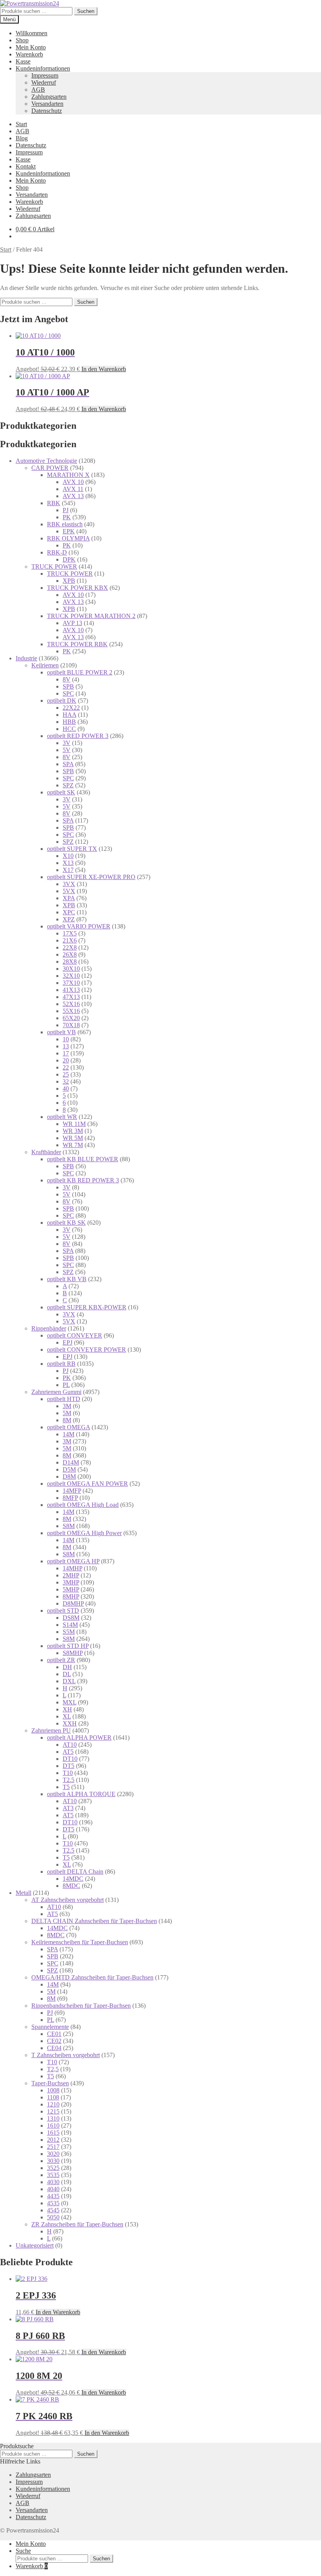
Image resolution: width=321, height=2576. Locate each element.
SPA (68, 764)
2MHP (71, 1575)
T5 (66, 1787)
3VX (69, 884)
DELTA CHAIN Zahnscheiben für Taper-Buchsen (94, 1921)
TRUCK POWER (54, 567)
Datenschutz (47, 111)
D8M (69, 1477)
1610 (53, 2126)
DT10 (70, 1759)
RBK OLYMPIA (68, 538)
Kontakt (26, 166)
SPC (68, 693)
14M (69, 1434)
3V (67, 743)
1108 (53, 2097)
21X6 (70, 940)
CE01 (54, 2034)
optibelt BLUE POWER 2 (80, 672)
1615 (53, 2133)
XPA (69, 898)
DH (67, 1667)
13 (66, 1046)
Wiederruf (44, 82)
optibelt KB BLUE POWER (83, 1159)
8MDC (71, 1886)
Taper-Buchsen (50, 2083)
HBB (69, 722)
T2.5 (69, 1780)
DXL (69, 1681)
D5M (69, 1469)
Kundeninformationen (43, 68)
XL (67, 1716)
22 (66, 1067)
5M (67, 1413)
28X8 (70, 962)
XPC (69, 912)
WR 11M (74, 1124)
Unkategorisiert (35, 2245)
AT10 (70, 1745)
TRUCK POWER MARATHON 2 (91, 616)
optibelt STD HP (68, 1646)
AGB (38, 90)
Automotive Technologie (46, 461)
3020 (53, 2154)
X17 (68, 870)
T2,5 (53, 2069)
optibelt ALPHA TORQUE (81, 1794)
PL (66, 1385)
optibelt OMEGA (69, 1427)
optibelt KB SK (66, 1223)
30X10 (71, 969)
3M (67, 1406)
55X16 (71, 1011)
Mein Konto (31, 47)
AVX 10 (73, 482)
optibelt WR (62, 1117)
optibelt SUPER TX (72, 849)
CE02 (54, 2041)
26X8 (70, 954)
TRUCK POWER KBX (78, 588)
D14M (71, 1462)
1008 (53, 2090)
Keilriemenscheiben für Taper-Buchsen (80, 1942)
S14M (70, 1625)
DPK (69, 559)
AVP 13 (72, 623)
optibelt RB (61, 1364)
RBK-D (57, 552)
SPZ (68, 785)
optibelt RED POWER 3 (78, 736)
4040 (53, 2189)
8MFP (70, 1498)
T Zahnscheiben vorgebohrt (66, 2055)
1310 (53, 2118)
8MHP (71, 1596)
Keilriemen (45, 665)
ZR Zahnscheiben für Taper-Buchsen (77, 2224)
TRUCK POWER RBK (77, 644)
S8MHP (73, 1653)
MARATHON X (68, 475)
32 (66, 1081)
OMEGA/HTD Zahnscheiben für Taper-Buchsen (92, 1977)
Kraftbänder (46, 1152)
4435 (53, 2196)
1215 (53, 2111)
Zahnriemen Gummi (56, 1392)
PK (67, 517)
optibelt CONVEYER (75, 1335)
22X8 (70, 947)
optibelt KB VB (67, 1279)
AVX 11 (73, 489)
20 (66, 1060)
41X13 (71, 990)
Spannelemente (50, 2027)
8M (67, 1420)
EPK (69, 531)
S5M (69, 1632)
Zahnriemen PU (51, 1730)
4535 (53, 2203)
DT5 (69, 1766)
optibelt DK (62, 701)
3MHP (71, 1582)
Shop (22, 40)
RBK (54, 503)
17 (66, 1053)
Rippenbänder (49, 1328)
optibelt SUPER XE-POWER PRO (91, 877)
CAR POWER (50, 468)
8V (67, 679)
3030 (53, 2161)
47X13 (71, 997)
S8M (69, 1526)
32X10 (71, 976)
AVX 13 (73, 496)
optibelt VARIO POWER (79, 926)
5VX (69, 891)
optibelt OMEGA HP (73, 1561)
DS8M (71, 1618)
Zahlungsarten (49, 97)
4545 (53, 2210)
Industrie (26, 658)
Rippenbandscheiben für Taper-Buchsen (81, 2006)
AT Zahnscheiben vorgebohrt (68, 1900)
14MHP (72, 1568)
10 (66, 1039)
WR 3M (73, 1131)
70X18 (71, 1025)
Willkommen (32, 33)
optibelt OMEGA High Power (84, 1533)
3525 (53, 2168)
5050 (53, 2217)
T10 (68, 1773)
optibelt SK (61, 792)
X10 (68, 856)
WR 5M (73, 1138)
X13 (68, 863)
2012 (53, 2140)
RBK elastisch (65, 524)
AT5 (68, 1752)
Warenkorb (29, 54)
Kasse (23, 61)
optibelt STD (63, 1611)
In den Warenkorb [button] (104, 369)
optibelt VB (61, 1032)
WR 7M (73, 1145)
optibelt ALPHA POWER (79, 1738)
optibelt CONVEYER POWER (87, 1350)
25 (66, 1074)
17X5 (70, 933)
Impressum (45, 75)
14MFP (72, 1491)
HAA (69, 715)
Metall (23, 1893)
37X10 (71, 983)
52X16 (71, 1004)
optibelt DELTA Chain (75, 1872)
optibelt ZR (61, 1660)
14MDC (73, 1879)
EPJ (68, 1342)
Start (21, 124)
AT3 (68, 1808)
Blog (22, 138)
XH (67, 1709)
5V (67, 750)
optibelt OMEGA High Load (83, 1505)
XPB (69, 581)
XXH (70, 1723)
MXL (69, 1702)
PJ (66, 510)
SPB (68, 686)
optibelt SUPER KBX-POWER (87, 1307)
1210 (53, 2104)
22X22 (71, 708)
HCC (69, 729)
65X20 (71, 1018)
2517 (53, 2147)
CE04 (54, 2048)
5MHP (71, 1589)
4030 (53, 2182)
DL (67, 1674)
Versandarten (47, 104)
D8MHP (73, 1603)
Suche (23, 2551)
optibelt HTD (64, 1399)
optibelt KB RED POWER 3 (83, 1180)
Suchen (86, 11)
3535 (53, 2175)
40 (66, 1089)
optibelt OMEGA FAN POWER (87, 1484)
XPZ (69, 919)
